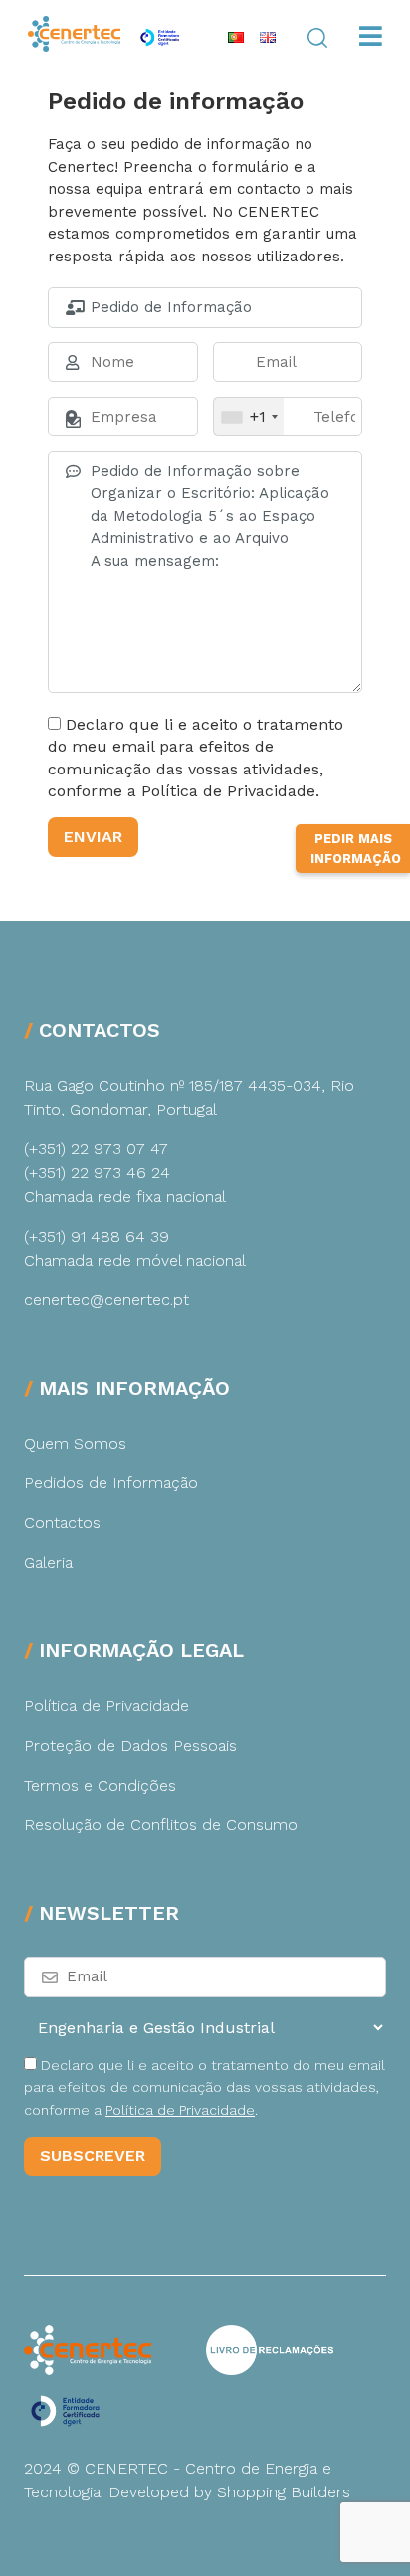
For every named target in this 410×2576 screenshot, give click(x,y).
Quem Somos (75, 1443)
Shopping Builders (284, 2492)
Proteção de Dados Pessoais (130, 1745)
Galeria (48, 1562)
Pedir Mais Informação (356, 849)
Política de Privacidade (106, 1706)
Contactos (62, 1523)
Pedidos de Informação (111, 1483)
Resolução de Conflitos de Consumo (161, 1825)
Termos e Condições (100, 1785)
